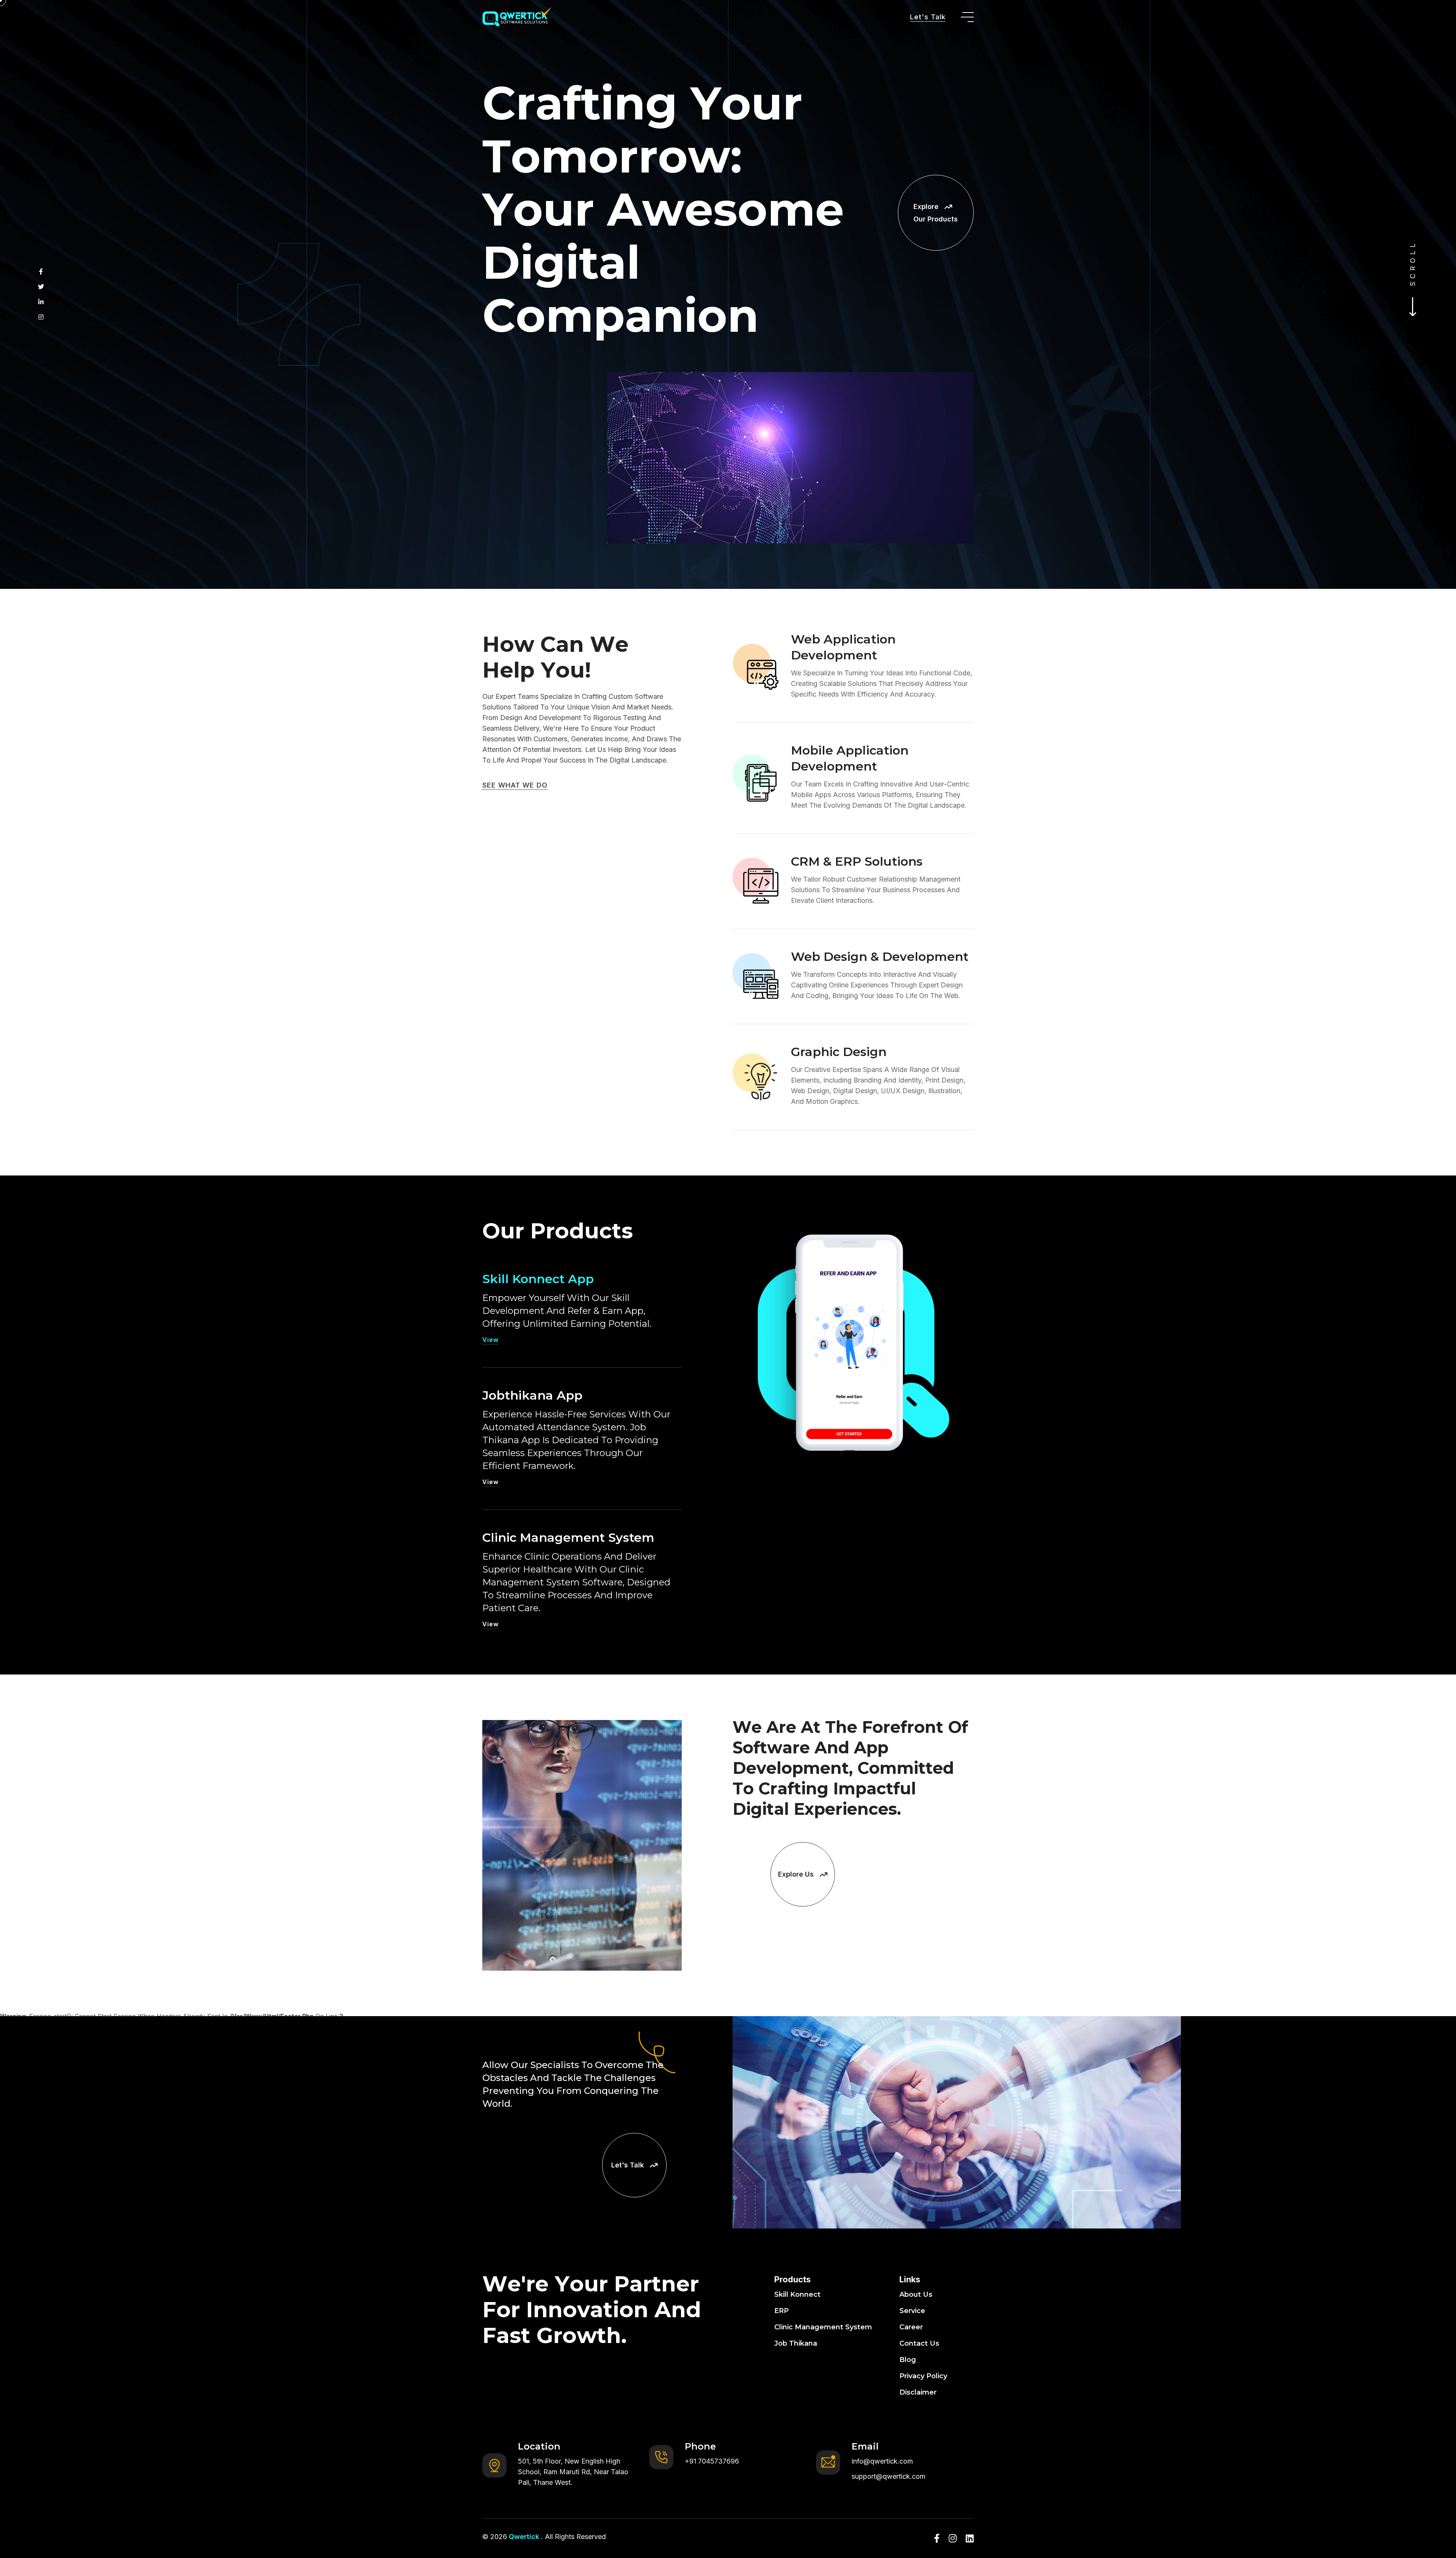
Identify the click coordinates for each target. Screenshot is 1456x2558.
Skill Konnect (797, 2294)
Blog (908, 2360)
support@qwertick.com (889, 2476)
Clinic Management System (568, 1537)
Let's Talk (928, 17)
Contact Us (919, 2343)
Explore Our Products (936, 213)
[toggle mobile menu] (967, 17)
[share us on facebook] (41, 271)
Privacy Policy (923, 2376)
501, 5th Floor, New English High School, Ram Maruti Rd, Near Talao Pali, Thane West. (573, 2472)
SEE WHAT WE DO (515, 785)
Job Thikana (796, 2343)
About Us (916, 2294)
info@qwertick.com (882, 2461)
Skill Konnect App (538, 1279)
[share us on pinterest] (41, 302)
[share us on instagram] (41, 317)
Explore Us (796, 1874)
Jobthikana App (532, 1395)
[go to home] (517, 17)
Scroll (1413, 259)
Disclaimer (918, 2392)
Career (911, 2327)
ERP (781, 2311)
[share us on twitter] (41, 287)
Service (912, 2311)
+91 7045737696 (712, 2461)
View (490, 1340)
